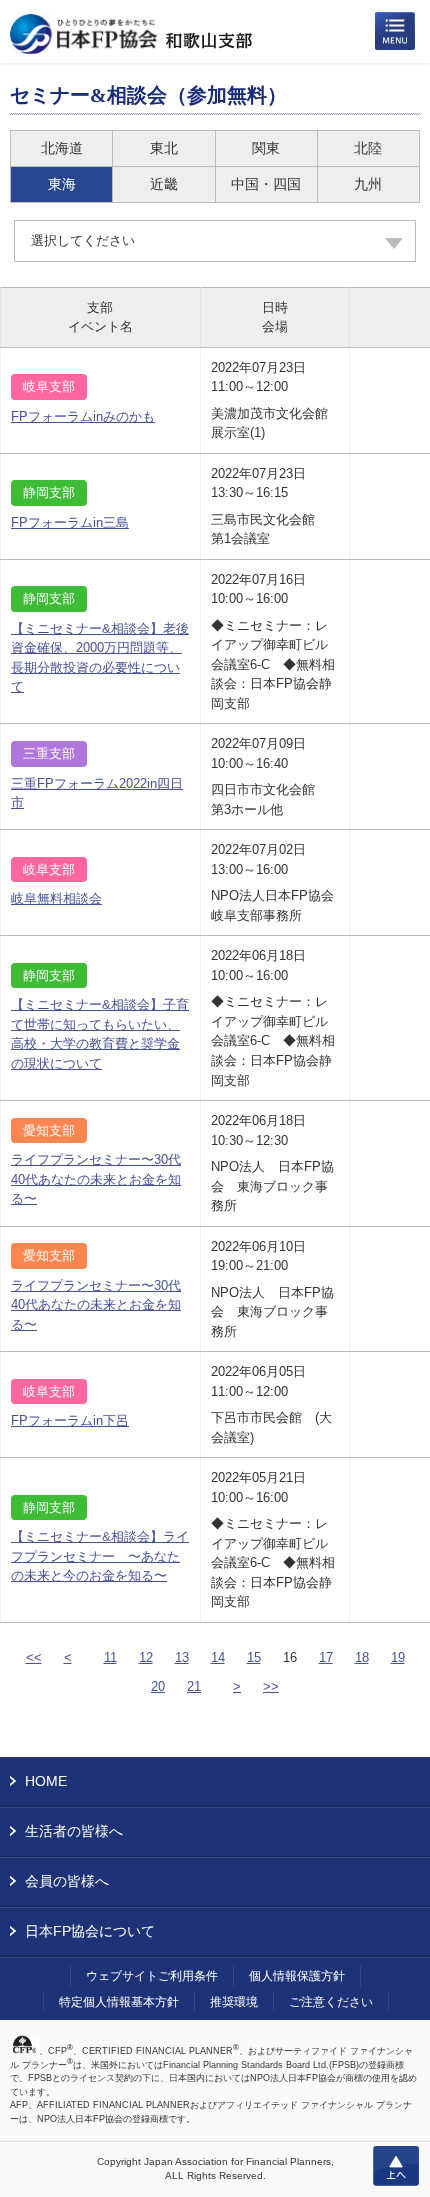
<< (34, 1657)
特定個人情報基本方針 (119, 2002)
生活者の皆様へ (74, 1831)
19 (398, 1657)
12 (146, 1657)
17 (326, 1657)
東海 (62, 184)
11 (110, 1657)
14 (218, 1657)
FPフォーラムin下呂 (70, 1420)
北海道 (62, 148)
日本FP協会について (90, 1931)
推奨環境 (234, 2002)
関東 (266, 148)
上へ (396, 2166)
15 (254, 1657)
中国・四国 (266, 184)
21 (194, 1686)
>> (271, 1686)
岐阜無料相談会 (56, 898)
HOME (46, 1781)
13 (182, 1657)
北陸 (368, 148)
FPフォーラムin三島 (70, 522)
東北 (164, 148)
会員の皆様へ (67, 1881)
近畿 (164, 184)
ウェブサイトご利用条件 (152, 1976)
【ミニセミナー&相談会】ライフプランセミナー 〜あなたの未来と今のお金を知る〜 (100, 1556)
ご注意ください (331, 2002)
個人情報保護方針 (297, 1976)
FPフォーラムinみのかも (83, 416)
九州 (368, 184)
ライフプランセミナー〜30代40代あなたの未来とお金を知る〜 (96, 1179)
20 (158, 1686)
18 (362, 1657)
